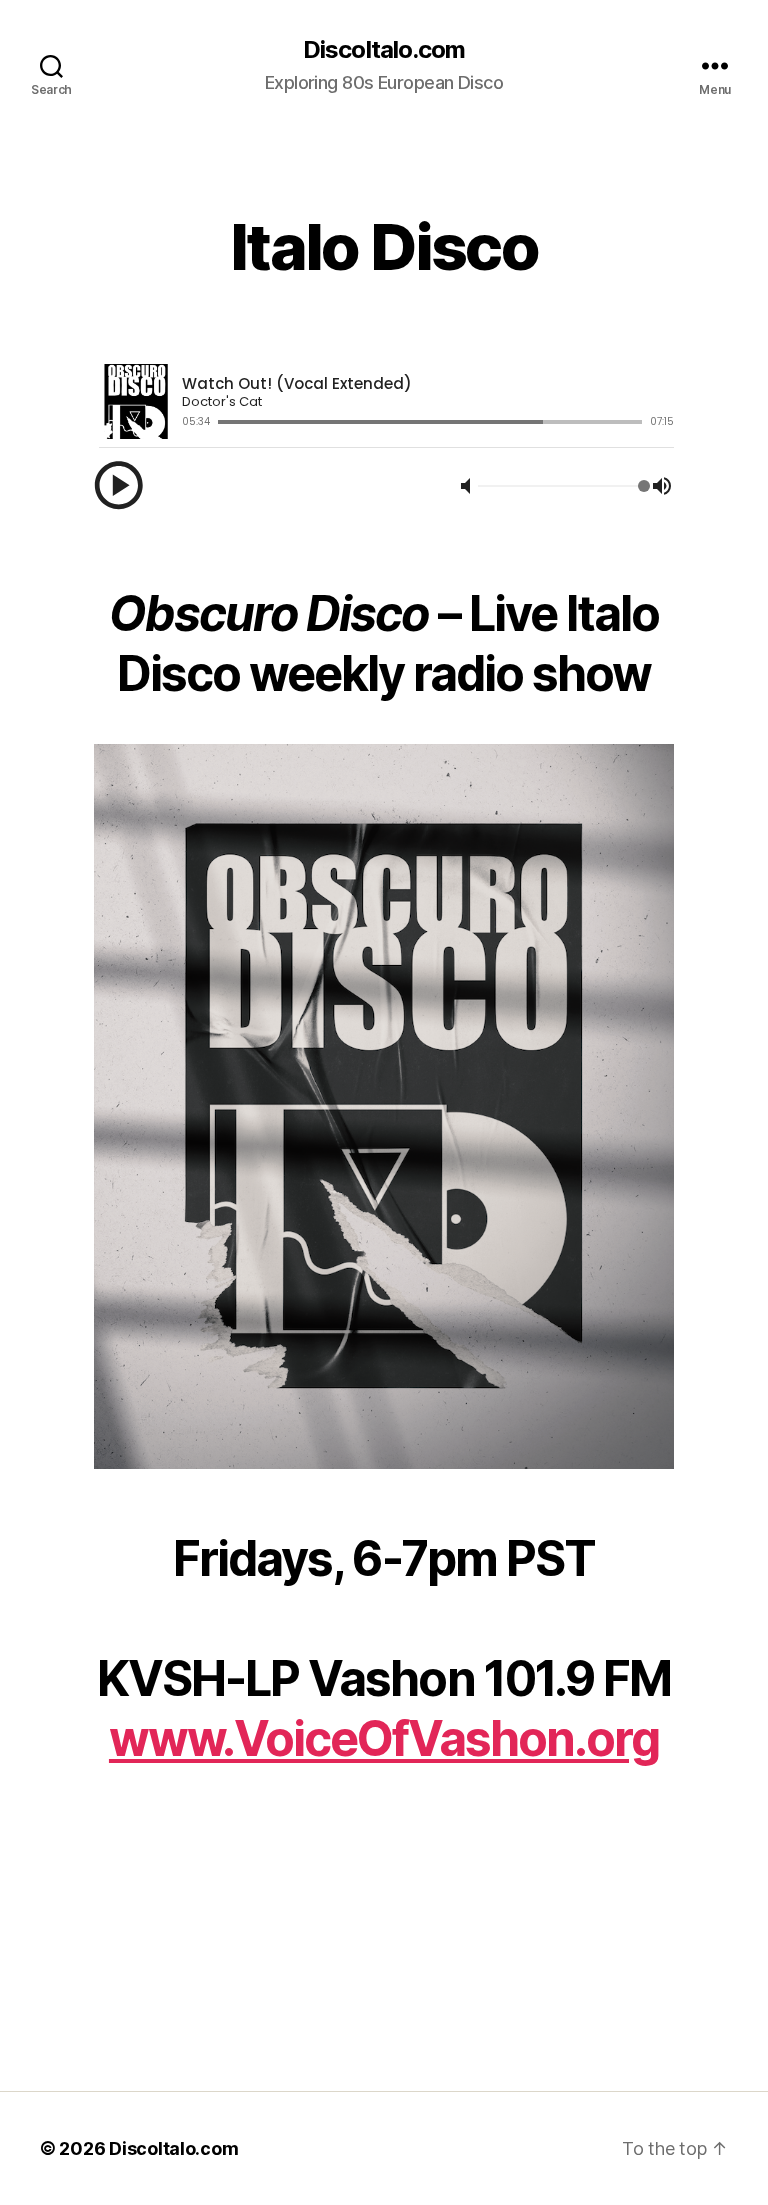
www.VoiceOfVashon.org (384, 1738)
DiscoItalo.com (384, 50)
